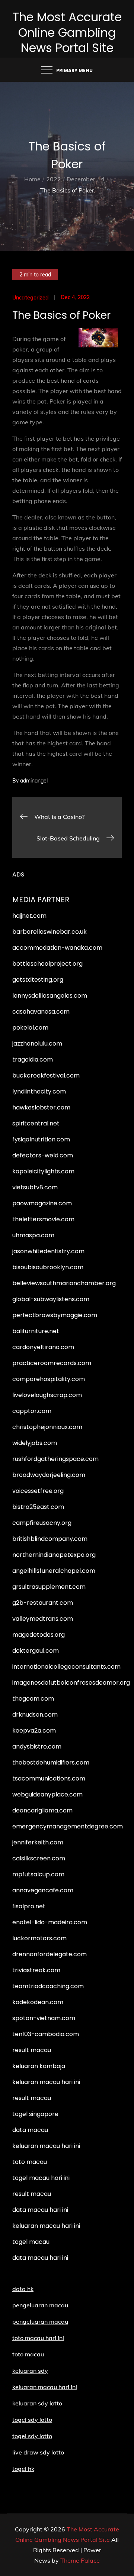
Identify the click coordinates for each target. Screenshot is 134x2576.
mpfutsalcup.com (38, 1874)
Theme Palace (80, 2560)
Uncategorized (31, 298)
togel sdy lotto (32, 2436)
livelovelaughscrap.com (47, 1395)
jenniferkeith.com (38, 1842)
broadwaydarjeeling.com (49, 1475)
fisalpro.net (29, 1906)
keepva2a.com (34, 1731)
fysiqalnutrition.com (41, 1139)
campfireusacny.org (42, 1523)
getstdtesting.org (38, 980)
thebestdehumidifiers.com (51, 1762)
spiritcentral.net (36, 1123)
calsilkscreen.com (39, 1858)
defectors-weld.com (43, 1155)
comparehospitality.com (49, 1379)
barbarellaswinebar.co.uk (50, 932)
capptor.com (32, 1411)
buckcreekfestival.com (46, 1075)
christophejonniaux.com (47, 1427)
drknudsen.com (35, 1715)
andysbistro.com (37, 1747)
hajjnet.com (29, 916)
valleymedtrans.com (43, 1619)
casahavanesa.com (41, 1012)
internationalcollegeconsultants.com (66, 1667)
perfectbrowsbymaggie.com (55, 1315)
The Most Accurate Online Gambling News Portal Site (67, 32)
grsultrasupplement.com (49, 1587)
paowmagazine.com (42, 1203)
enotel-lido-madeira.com (50, 1922)
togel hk (23, 2469)
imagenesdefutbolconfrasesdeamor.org (71, 1683)
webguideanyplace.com (47, 1794)
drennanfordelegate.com (50, 1954)
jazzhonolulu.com (37, 1044)
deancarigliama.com (42, 1810)
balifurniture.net (36, 1331)
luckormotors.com (39, 1938)
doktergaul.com (36, 1651)
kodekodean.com (38, 2002)
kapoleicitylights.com (43, 1171)
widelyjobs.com (35, 1443)
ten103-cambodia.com (46, 2034)
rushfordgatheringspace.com (55, 1459)
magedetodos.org (39, 1635)
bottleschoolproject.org (47, 964)
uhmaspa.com (33, 1235)
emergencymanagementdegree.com (68, 1826)
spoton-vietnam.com (44, 2018)
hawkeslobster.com (41, 1107)
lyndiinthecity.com (39, 1091)
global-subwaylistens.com (51, 1299)
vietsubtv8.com (35, 1187)
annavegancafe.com (43, 1890)
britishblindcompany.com (50, 1539)
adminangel (34, 781)
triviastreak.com (36, 1970)
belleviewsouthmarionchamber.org (64, 1283)
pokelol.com (30, 1028)
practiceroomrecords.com (52, 1363)
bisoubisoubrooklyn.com (48, 1267)
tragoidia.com (33, 1059)
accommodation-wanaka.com (57, 948)
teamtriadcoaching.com (48, 1986)
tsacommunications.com (49, 1778)
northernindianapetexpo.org (54, 1555)
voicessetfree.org (38, 1491)
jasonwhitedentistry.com (48, 1251)
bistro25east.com (38, 1507)
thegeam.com (33, 1699)
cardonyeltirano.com (43, 1347)
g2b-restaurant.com (43, 1603)
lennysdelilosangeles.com (50, 996)
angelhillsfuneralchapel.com (54, 1571)
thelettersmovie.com (43, 1219)
